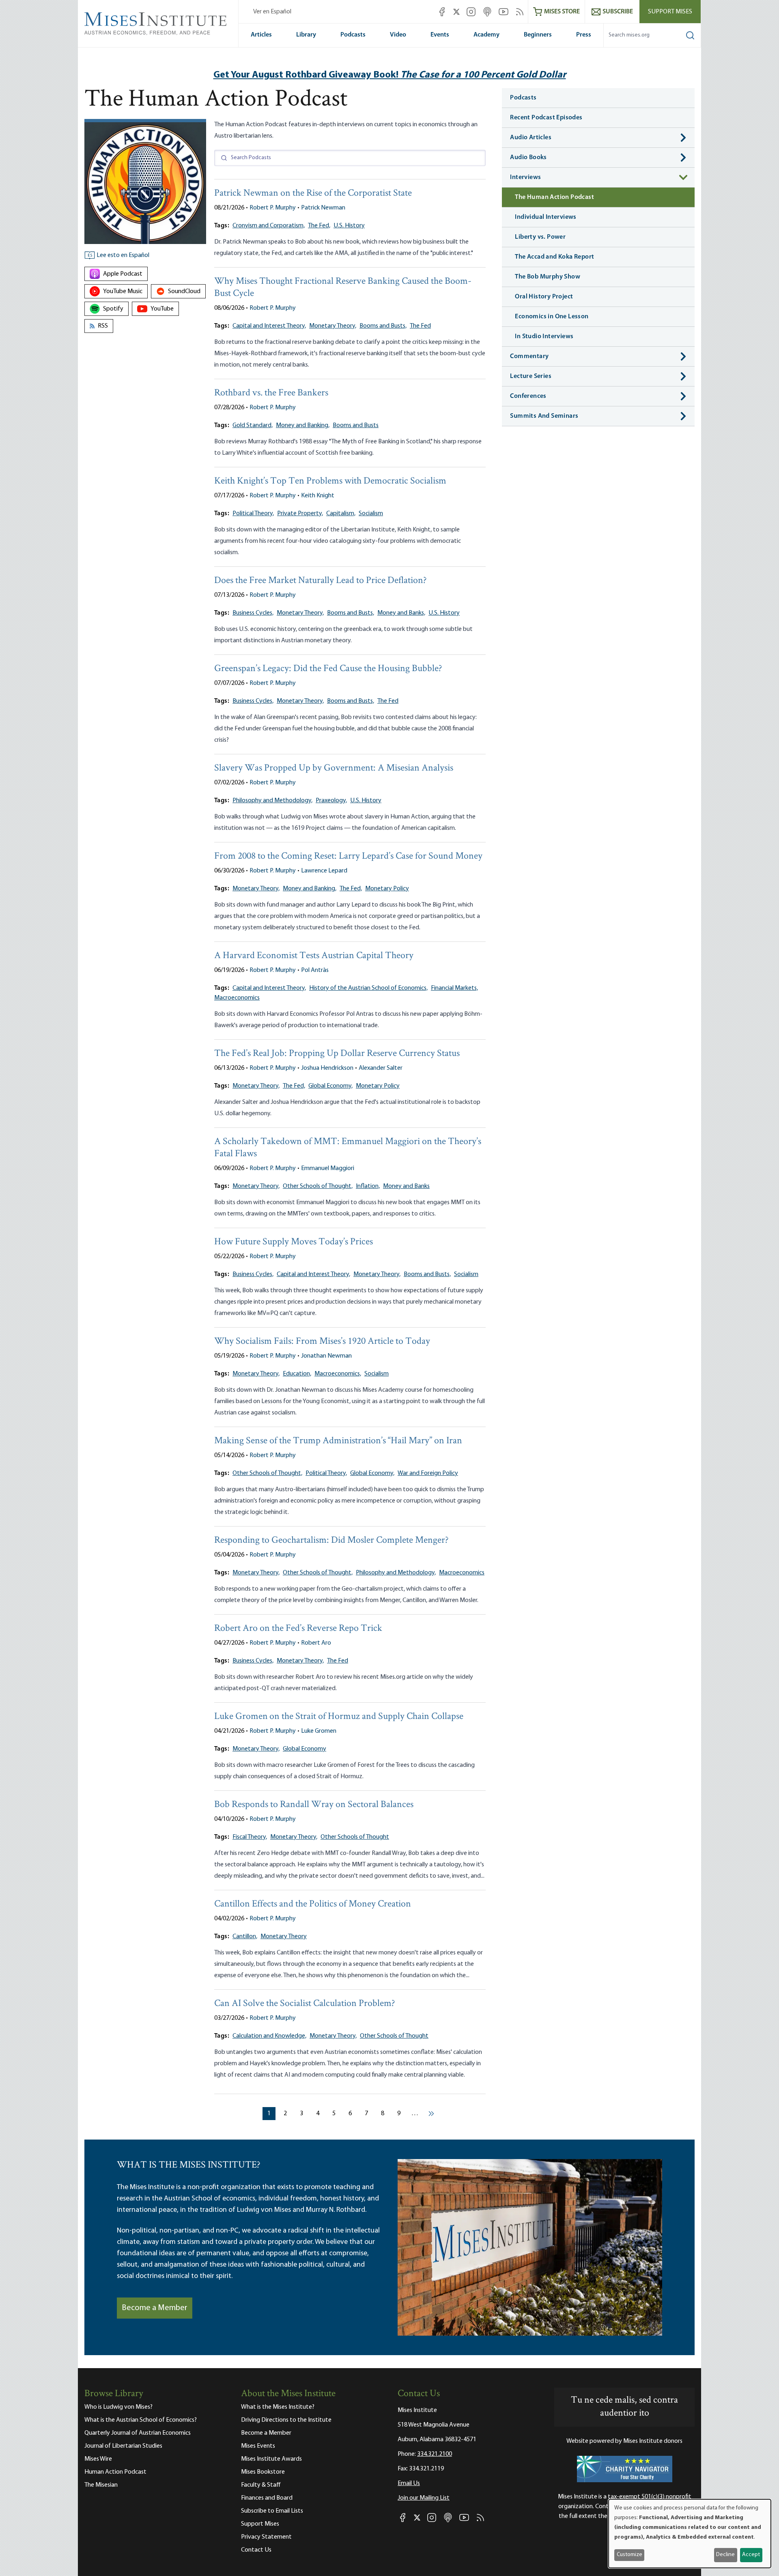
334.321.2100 (435, 2454)
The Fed (420, 326)
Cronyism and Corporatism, (269, 226)
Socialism (371, 514)
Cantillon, (245, 1937)
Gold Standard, (253, 425)
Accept (751, 2555)
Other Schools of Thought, (318, 1186)
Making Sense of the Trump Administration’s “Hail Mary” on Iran (338, 1441)
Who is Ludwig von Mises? (118, 2407)
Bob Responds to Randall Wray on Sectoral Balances (314, 1805)
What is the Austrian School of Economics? (141, 2420)
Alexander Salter (381, 1068)
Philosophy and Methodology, (272, 801)
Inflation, (368, 1186)
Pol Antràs (315, 970)
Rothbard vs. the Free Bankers (271, 393)
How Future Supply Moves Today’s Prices (294, 1242)
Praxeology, (331, 801)
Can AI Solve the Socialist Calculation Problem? (305, 2004)
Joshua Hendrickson (327, 1068)
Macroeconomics (237, 998)
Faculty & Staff (261, 2485)
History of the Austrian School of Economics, (368, 988)
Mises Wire (98, 2459)
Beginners (538, 35)
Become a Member (155, 2308)
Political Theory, (253, 514)
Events (440, 35)
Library (306, 35)
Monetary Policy (387, 889)
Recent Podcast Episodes (546, 118)
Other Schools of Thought (355, 1837)
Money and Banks (406, 1186)
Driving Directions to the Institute (286, 2420)
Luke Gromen (319, 1731)
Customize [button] (629, 2555)
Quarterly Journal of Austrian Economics (138, 2433)
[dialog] (690, 2534)
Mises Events (258, 2446)
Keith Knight (318, 496)
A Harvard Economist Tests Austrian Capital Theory (314, 956)
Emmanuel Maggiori (328, 1168)
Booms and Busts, (383, 326)
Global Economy (304, 1749)
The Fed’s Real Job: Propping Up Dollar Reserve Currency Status (337, 1054)
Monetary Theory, (333, 326)
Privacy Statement (266, 2537)
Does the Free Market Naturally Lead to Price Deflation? (321, 581)
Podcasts (353, 35)
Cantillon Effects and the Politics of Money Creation (313, 1904)
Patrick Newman (323, 208)
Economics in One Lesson (552, 317)
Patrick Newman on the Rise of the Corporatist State (313, 193)
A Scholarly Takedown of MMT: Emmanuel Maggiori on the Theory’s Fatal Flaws (348, 1148)
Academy (486, 35)
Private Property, (300, 514)
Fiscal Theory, (250, 1837)
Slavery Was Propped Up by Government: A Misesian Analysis (334, 768)
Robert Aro (316, 1643)
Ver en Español (272, 12)
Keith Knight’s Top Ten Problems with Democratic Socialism (330, 481)
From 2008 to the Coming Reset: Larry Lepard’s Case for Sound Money (348, 856)
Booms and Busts (356, 425)
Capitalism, (341, 514)
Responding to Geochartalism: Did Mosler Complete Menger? (331, 1541)
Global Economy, (330, 1086)
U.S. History (349, 226)
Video (398, 35)
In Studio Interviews (544, 337)
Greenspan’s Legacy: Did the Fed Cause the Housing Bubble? (328, 669)
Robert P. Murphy (273, 208)
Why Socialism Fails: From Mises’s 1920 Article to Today (322, 1342)
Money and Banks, (401, 613)
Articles (261, 35)
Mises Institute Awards (271, 2459)
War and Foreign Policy (428, 1473)
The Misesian (101, 2485)
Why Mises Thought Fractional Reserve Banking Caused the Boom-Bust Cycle (343, 288)
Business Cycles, (253, 613)
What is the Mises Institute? (278, 2407)
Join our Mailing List (424, 2498)
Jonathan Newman (326, 1356)
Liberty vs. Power (540, 237)
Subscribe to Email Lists (272, 2511)
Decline (725, 2555)
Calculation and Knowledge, (269, 2036)
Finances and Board (267, 2498)
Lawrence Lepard (324, 871)
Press (584, 35)
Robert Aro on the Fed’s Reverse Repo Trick (298, 1629)
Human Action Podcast (115, 2472)
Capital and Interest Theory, (269, 326)
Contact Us (256, 2550)
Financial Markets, (454, 988)
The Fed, (319, 226)
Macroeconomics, (338, 1374)
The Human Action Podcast (554, 197)
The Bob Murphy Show (548, 277)
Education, (297, 1374)
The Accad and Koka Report (554, 257)
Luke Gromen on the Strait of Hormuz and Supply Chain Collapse (339, 1717)
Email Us (409, 2483)
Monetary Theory (284, 1937)
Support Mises (670, 12)
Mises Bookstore (263, 2472)
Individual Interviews (546, 217)
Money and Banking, (303, 425)
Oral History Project (544, 297)
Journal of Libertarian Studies (123, 2446)
